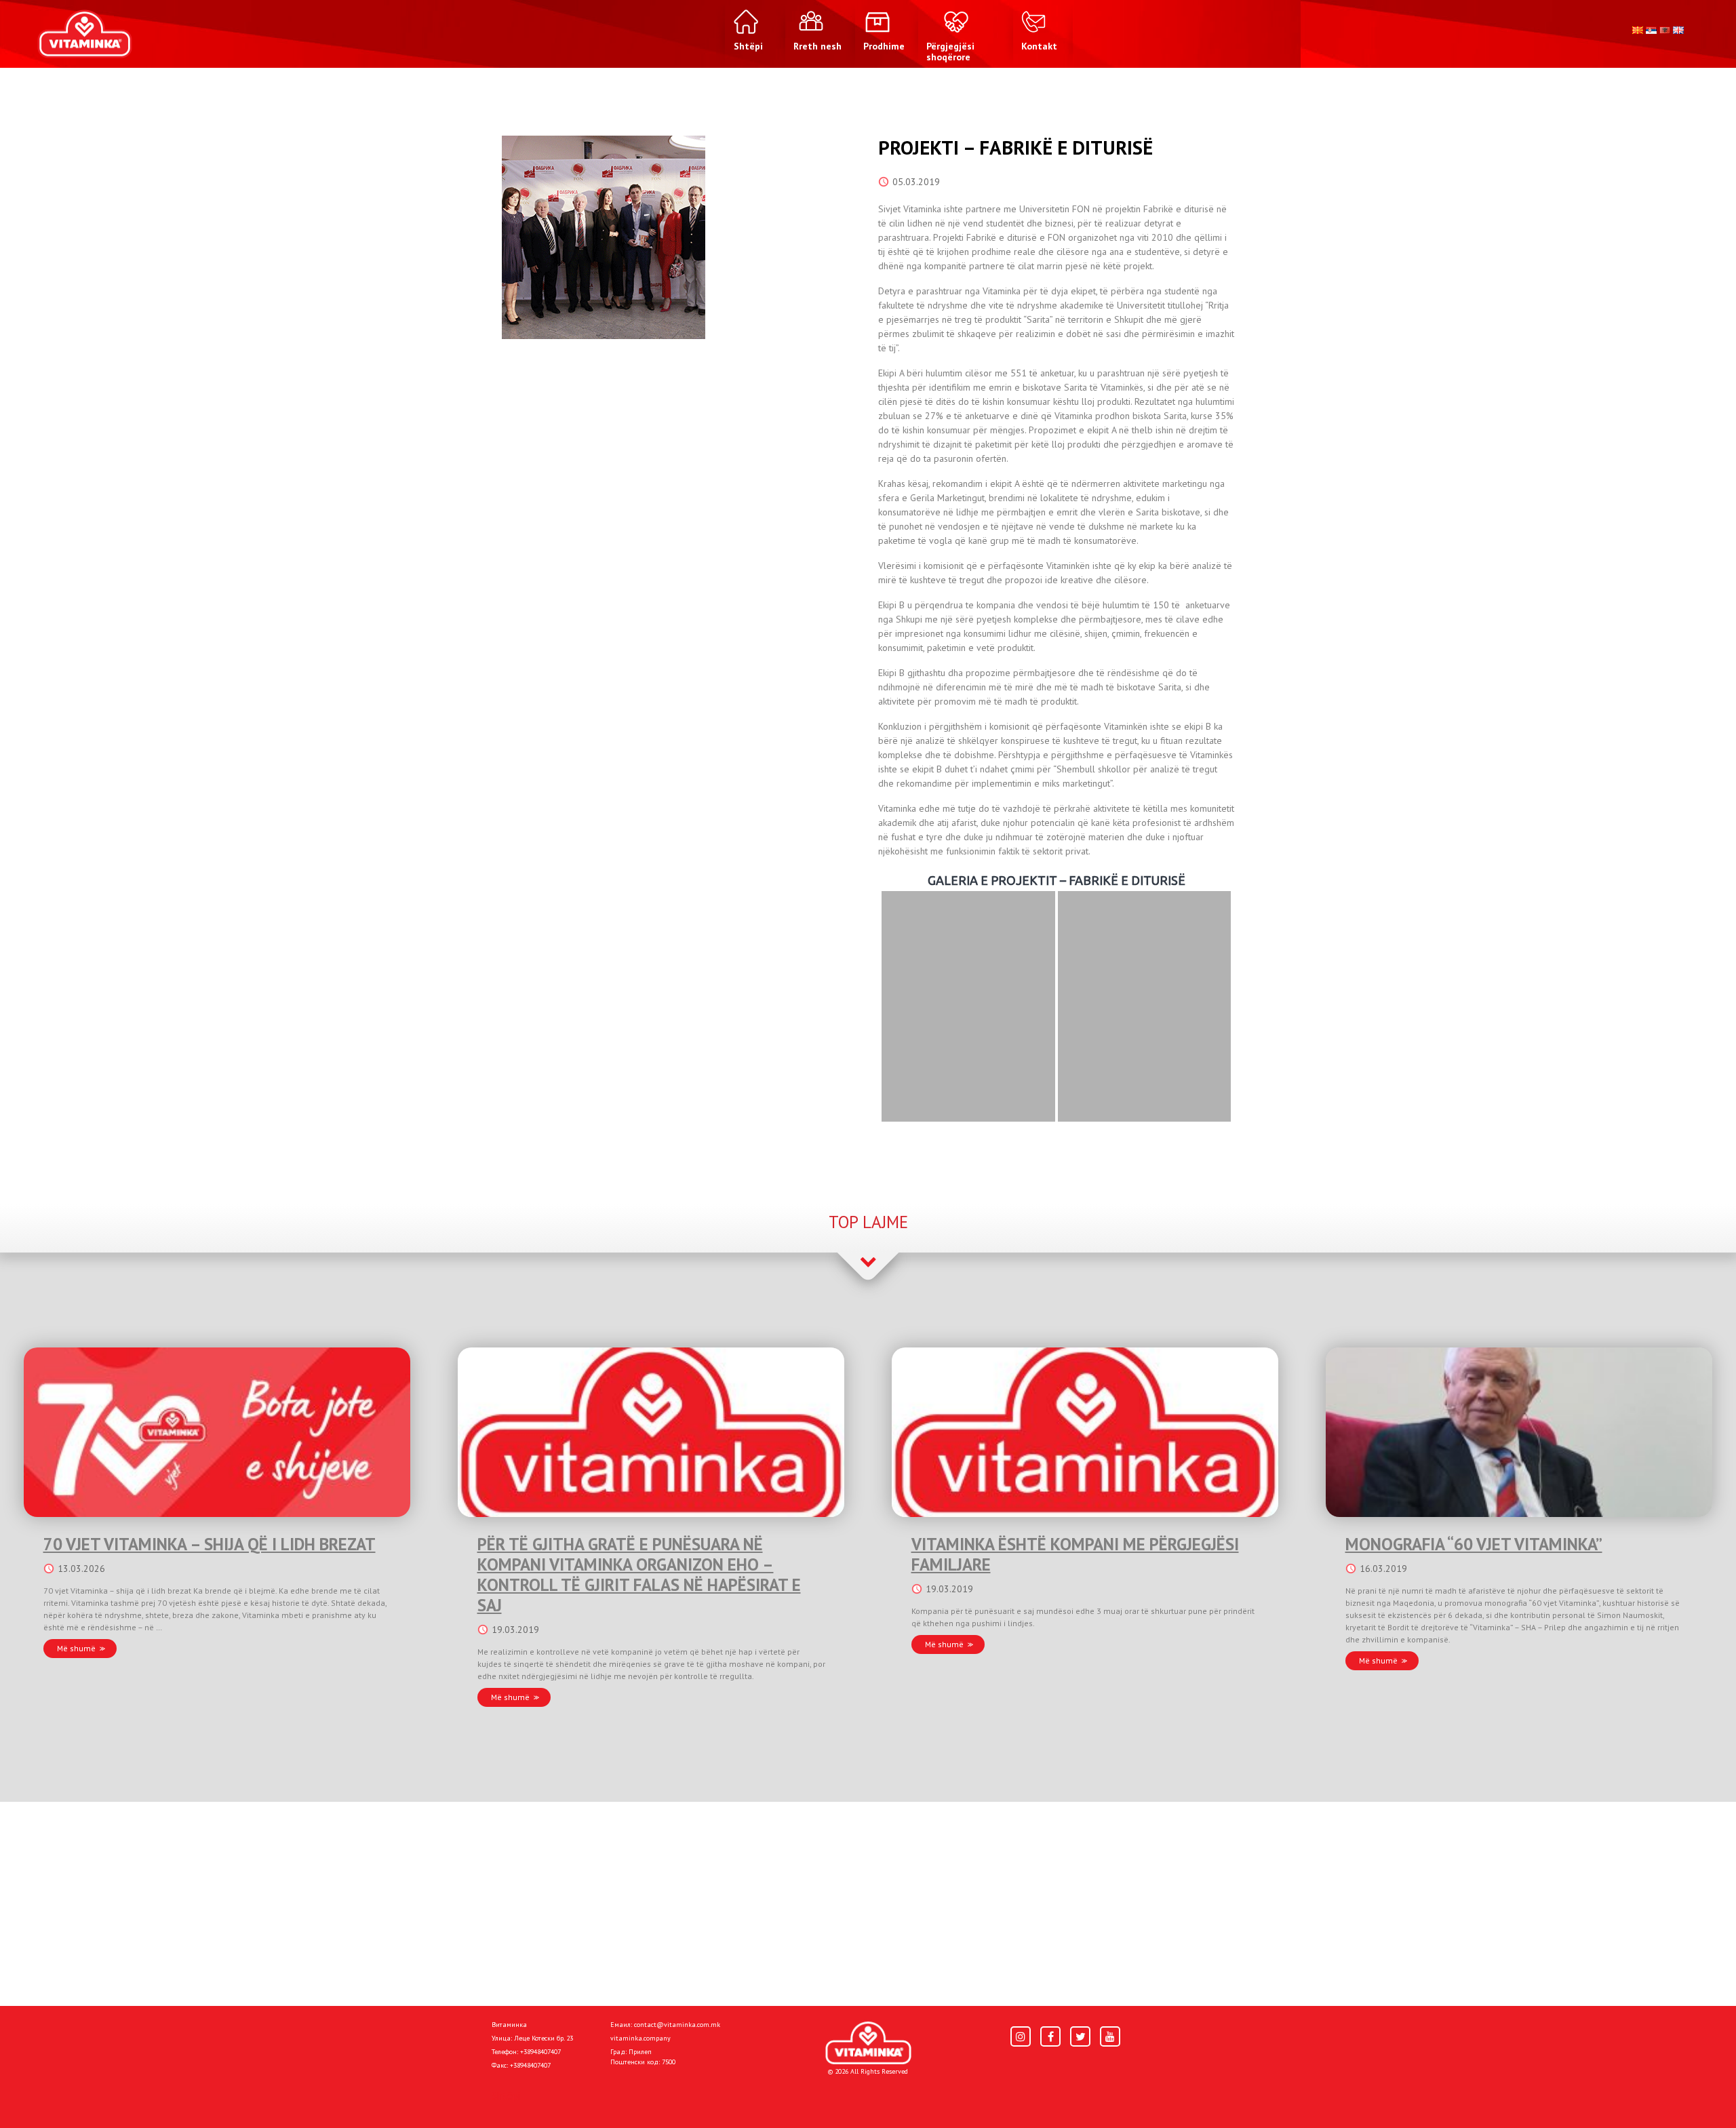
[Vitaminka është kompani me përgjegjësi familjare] (1085, 1432)
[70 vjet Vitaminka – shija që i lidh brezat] (217, 1432)
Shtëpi (506, 2095)
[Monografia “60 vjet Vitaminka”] (1519, 1432)
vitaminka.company (640, 2038)
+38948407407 (540, 2052)
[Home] (868, 2043)
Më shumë (76, 1648)
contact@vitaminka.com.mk (677, 2025)
